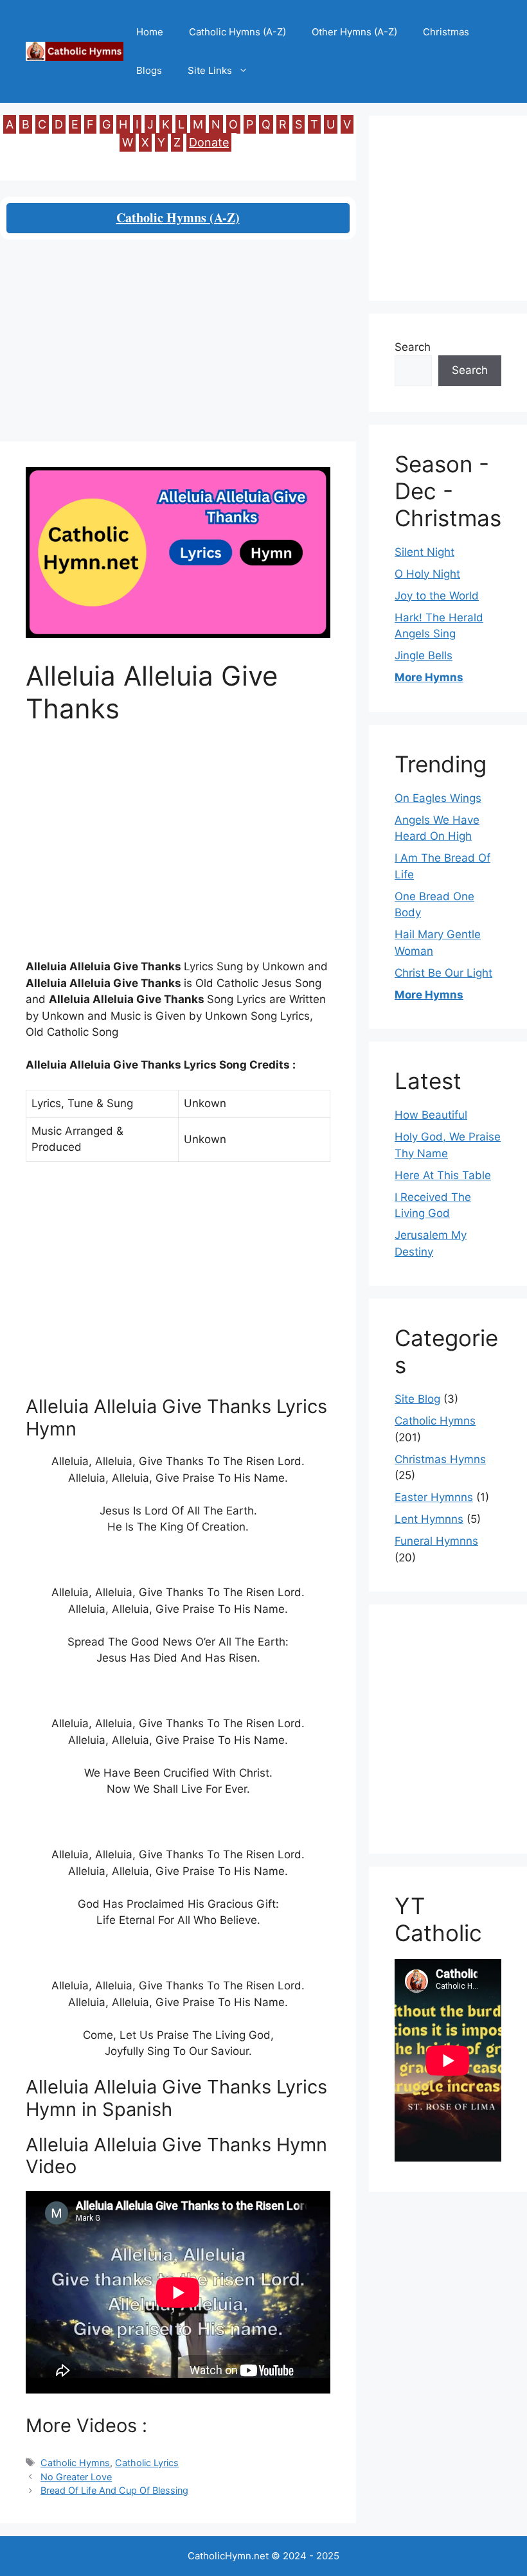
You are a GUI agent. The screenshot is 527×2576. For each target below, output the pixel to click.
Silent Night (424, 552)
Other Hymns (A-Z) (354, 32)
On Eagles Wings (438, 798)
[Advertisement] (178, 346)
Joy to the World (437, 596)
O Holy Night (427, 574)
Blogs (149, 70)
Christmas (446, 32)
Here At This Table (443, 1175)
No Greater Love (76, 2477)
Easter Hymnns (434, 1497)
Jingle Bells (424, 655)
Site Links (210, 70)
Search (413, 347)
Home (150, 32)
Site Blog (417, 1399)
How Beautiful (431, 1115)
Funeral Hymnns (436, 1541)
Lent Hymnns (429, 1519)
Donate (209, 142)
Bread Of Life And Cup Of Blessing (114, 2490)
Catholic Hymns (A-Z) (237, 32)
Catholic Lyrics (147, 2463)
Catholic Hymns (75, 2463)
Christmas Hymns (440, 1459)
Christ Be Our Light (443, 973)
